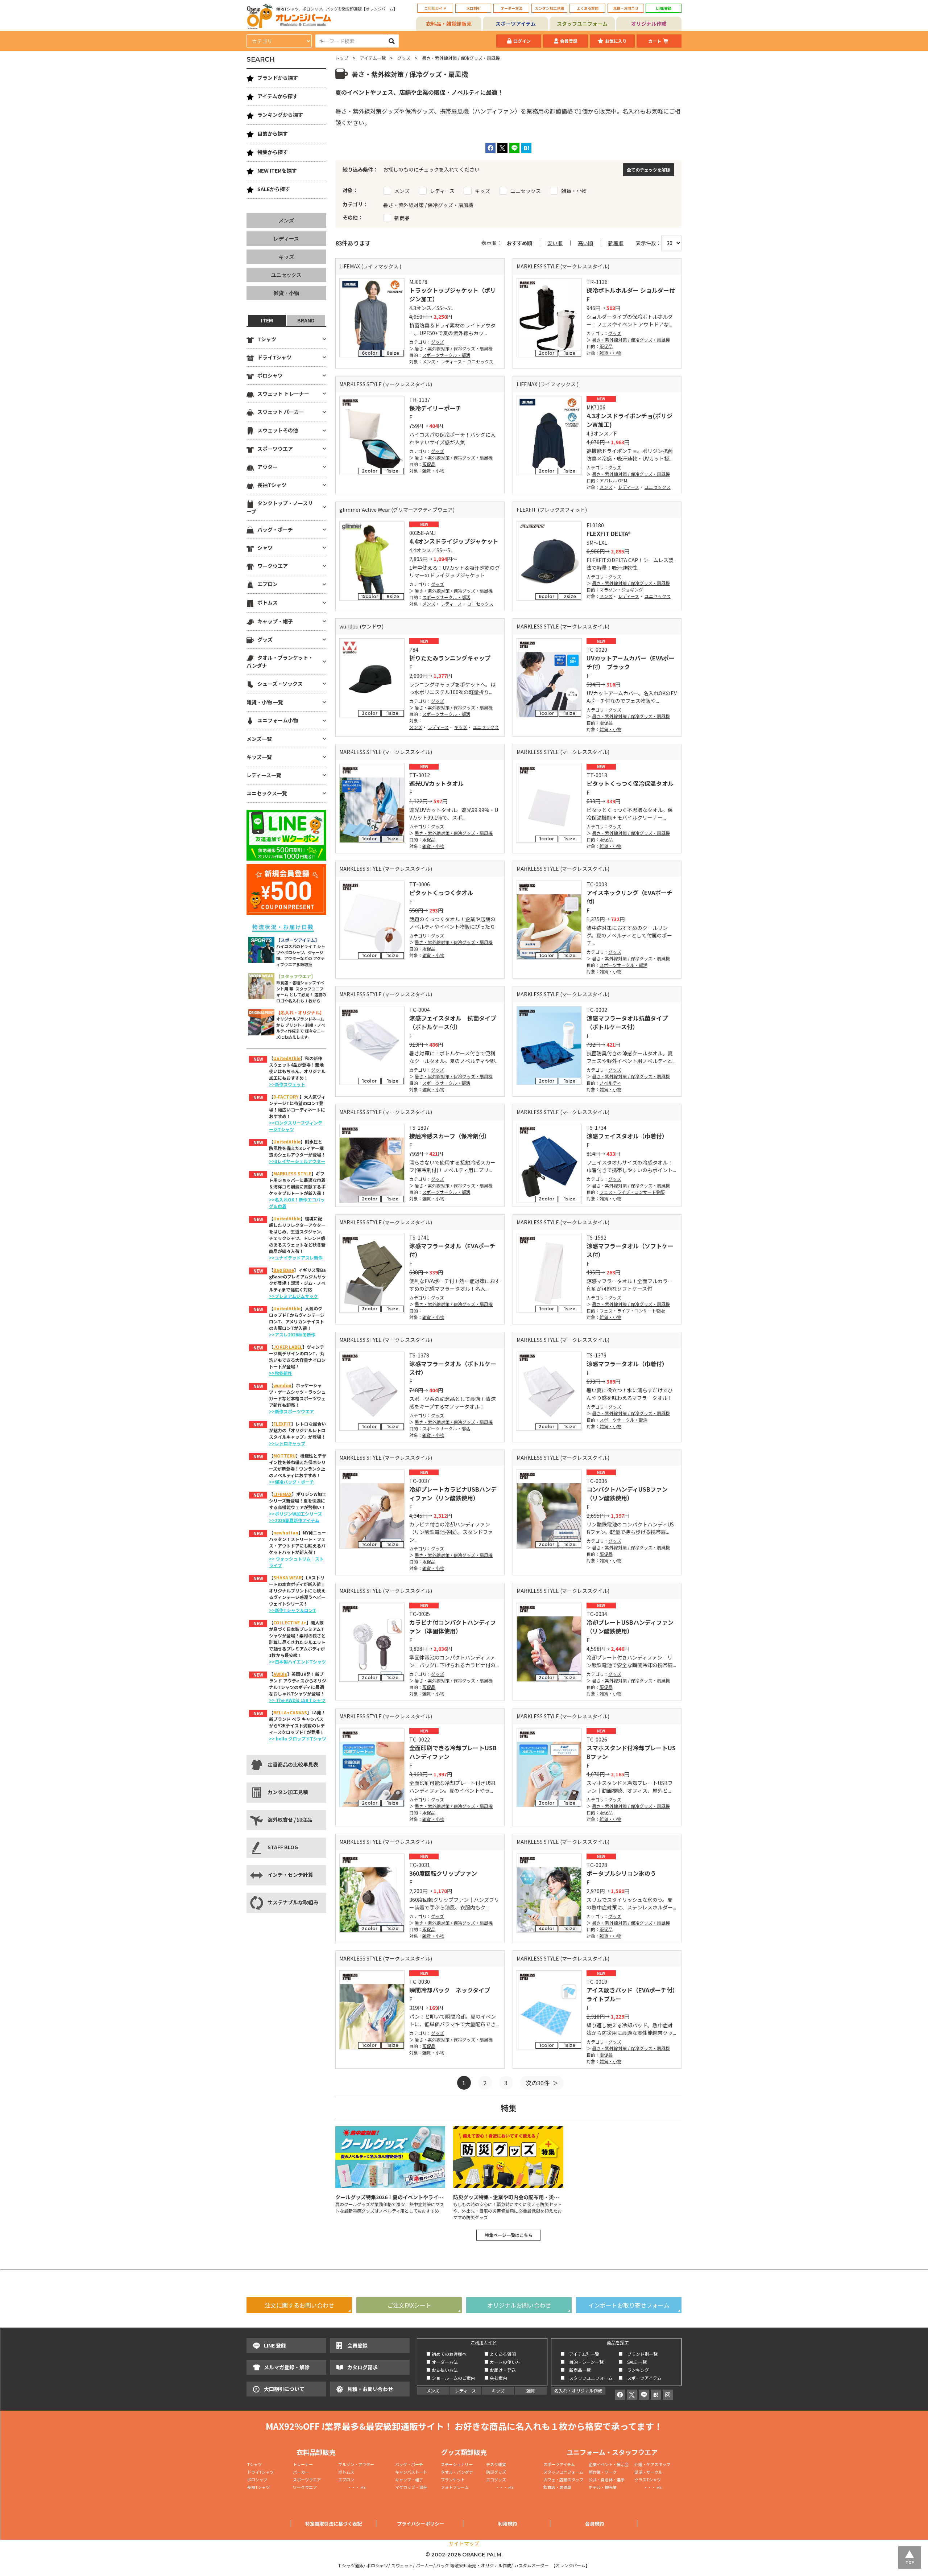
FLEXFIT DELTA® (609, 533)
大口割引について (284, 2389)
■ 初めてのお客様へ (446, 2354)
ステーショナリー (457, 2464)
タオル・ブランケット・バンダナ (280, 661)
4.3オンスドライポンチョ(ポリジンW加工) (629, 420)
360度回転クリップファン (443, 1873)
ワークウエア (273, 566)
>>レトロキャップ (287, 1443)
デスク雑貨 (496, 2464)
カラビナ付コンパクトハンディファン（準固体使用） (453, 1627)
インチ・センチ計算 (290, 1875)
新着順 (616, 243)
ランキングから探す (280, 115)
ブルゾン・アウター (356, 2464)
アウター (268, 467)
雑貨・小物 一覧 (265, 702)
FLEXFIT (282, 1424)
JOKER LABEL (288, 1347)
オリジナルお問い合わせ (519, 2305)
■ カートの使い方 (502, 2362)
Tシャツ (267, 339)
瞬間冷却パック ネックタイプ (450, 1990)
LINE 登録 (275, 2345)
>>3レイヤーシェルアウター (297, 1161)
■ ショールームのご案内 (451, 2378)
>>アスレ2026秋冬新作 (292, 1334)
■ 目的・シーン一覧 (582, 2362)
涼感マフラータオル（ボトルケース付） (453, 1368)
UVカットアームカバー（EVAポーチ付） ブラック (631, 662)
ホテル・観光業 (603, 2487)
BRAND (306, 320)
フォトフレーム (455, 2487)
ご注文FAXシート (409, 2305)
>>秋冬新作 (281, 1373)
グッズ (404, 58)
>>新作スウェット (287, 1084)
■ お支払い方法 (442, 2370)
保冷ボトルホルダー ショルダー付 (631, 290)
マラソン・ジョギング (621, 590)
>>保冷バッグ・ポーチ (291, 1482)
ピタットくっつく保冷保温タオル (630, 783)
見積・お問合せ (626, 8)
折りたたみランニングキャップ (450, 658)
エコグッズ (496, 2480)
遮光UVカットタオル (436, 783)
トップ (342, 58)
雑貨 (531, 2390)
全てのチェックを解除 (649, 170)
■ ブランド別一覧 (638, 2354)
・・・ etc (352, 2487)
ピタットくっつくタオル (441, 893)
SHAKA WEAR (287, 1577)
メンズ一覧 (259, 739)
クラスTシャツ (648, 2480)
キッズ (461, 727)
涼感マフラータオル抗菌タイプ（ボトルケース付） (627, 1022)
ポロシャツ (270, 375)
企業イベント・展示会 (609, 2464)
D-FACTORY (286, 1097)
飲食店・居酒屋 (557, 2487)
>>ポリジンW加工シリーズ (295, 1514)
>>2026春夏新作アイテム (294, 1520)
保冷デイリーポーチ (435, 408)
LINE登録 (664, 8)
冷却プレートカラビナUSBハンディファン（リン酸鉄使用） (453, 1493)
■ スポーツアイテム (640, 2378)
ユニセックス (480, 361)
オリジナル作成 (649, 24)
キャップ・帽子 (275, 621)
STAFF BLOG (283, 1847)
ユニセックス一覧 (267, 793)
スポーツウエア (275, 449)
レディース (451, 361)
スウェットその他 (278, 430)
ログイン (522, 41)
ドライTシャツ (274, 357)
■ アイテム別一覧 (580, 2354)
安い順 (555, 243)
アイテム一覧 (373, 58)
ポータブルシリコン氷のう (621, 1873)
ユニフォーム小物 (278, 720)
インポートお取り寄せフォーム (629, 2305)
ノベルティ (610, 1083)
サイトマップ (464, 2543)
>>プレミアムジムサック (293, 1296)
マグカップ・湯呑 (411, 2487)
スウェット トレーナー (283, 393)
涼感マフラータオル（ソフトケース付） (630, 1250)
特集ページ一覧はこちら (509, 2235)
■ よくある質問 (500, 2354)
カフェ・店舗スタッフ (563, 2480)
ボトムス (268, 602)
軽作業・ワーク (603, 2472)
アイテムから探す (277, 96)
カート (655, 41)
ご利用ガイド (435, 8)
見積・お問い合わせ (370, 2389)
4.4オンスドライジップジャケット (454, 541)
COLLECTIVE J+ (290, 1622)
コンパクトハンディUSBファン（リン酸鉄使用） (627, 1493)
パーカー (303, 2472)
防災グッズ (496, 2472)
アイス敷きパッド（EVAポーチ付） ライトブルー (632, 1994)
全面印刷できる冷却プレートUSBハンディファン (453, 1752)
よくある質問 (588, 8)
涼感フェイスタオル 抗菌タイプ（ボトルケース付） (453, 1022)
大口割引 (473, 8)
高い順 (585, 243)
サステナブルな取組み (293, 1902)
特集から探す (273, 152)
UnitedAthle (287, 1058)
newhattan (286, 1532)
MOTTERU (285, 1456)
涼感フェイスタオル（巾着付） (627, 1136)
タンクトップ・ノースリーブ (280, 507)
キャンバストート (411, 2472)
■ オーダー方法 (442, 2362)
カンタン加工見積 (550, 8)
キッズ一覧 (259, 757)
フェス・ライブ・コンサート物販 (632, 1192)
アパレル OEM (613, 480)
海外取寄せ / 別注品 (290, 1819)
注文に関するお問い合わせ (299, 2305)
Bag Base (284, 1270)
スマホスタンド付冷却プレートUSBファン (631, 1752)
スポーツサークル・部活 (446, 355)
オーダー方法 (511, 8)
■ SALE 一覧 (633, 2362)
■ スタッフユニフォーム (589, 2378)
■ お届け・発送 (500, 2370)
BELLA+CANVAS (290, 1712)
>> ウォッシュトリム (290, 1559)
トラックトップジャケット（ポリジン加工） (453, 294)
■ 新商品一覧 (576, 2370)
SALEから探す (274, 189)
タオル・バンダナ (457, 2472)
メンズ (429, 361)
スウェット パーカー (281, 412)
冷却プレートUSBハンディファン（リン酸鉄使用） (630, 1627)
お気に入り (616, 41)
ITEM (267, 320)
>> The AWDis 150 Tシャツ (297, 1700)
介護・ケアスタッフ (652, 2464)
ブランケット (453, 2480)
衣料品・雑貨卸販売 (449, 24)
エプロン (268, 584)
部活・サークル (648, 2472)
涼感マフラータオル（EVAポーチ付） (452, 1250)
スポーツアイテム (516, 24)
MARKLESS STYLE (292, 1173)
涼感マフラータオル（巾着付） (627, 1364)
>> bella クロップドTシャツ (298, 1738)
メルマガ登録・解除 (287, 2367)
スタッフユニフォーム (582, 24)
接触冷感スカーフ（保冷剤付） (450, 1136)
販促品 (606, 346)
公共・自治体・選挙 (607, 2480)
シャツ (265, 548)
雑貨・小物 (610, 353)
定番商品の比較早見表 (293, 1764)
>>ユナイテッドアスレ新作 (296, 1258)
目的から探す (273, 133)
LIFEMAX (283, 1494)
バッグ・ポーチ (275, 529)
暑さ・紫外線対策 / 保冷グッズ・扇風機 (454, 348)
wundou (282, 1385)
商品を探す (618, 2342)
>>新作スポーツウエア (291, 1411)
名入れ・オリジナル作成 (578, 2390)
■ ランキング (636, 2370)
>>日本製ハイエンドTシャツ (297, 1662)
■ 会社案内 (496, 2378)
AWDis (280, 1674)
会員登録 (569, 41)
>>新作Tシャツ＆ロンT (293, 1610)
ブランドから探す (278, 78)
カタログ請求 (362, 2367)
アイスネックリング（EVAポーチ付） (629, 897)
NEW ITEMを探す (277, 170)
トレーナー (303, 2464)
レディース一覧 (264, 775)
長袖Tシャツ (272, 485)
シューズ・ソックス (280, 684)
